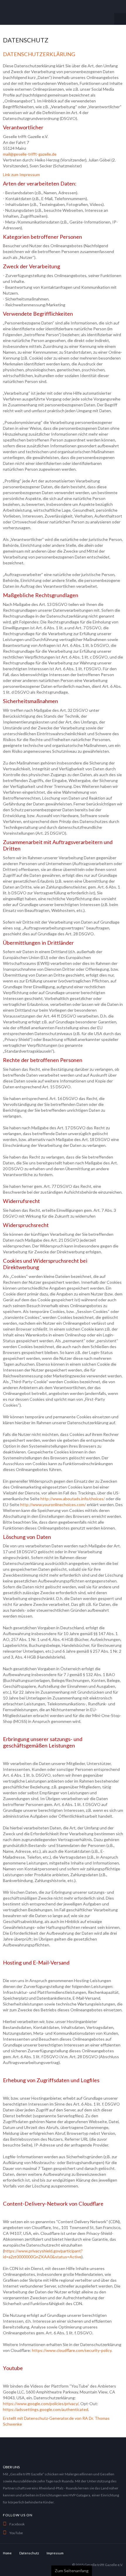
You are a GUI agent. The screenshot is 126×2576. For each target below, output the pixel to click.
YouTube (16, 2533)
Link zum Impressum (21, 175)
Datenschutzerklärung (39, 54)
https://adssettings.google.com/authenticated (46, 2409)
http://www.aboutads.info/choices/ (73, 1499)
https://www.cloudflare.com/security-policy (72, 2350)
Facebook (17, 2524)
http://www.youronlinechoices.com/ (53, 1504)
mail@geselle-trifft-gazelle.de (30, 154)
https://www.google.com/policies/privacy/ (41, 2404)
